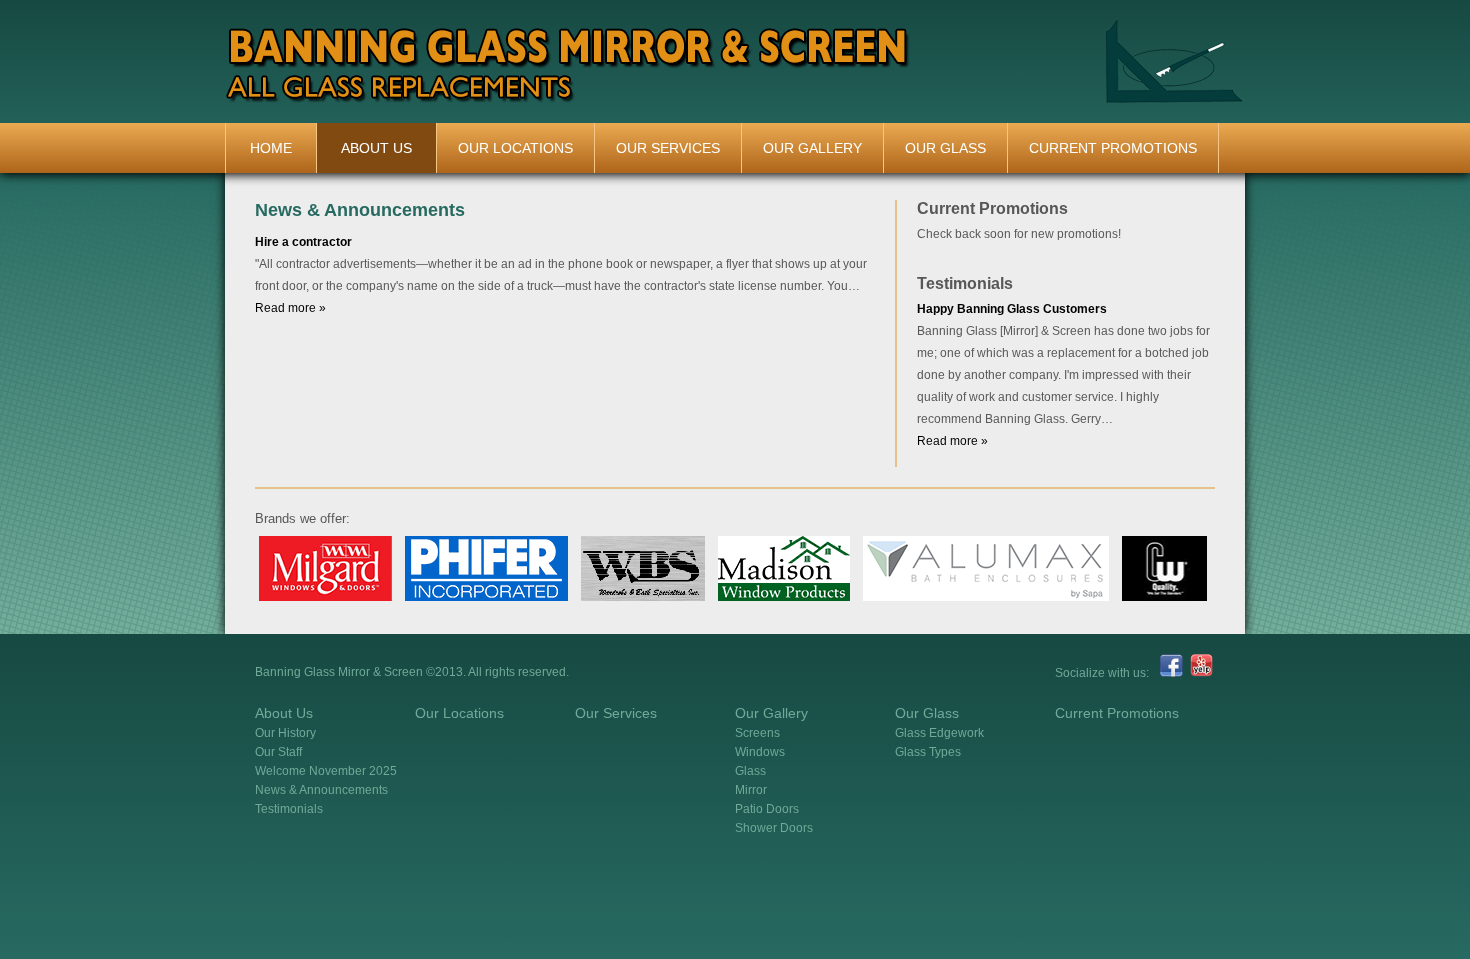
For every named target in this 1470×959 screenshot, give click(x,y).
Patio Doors (767, 809)
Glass (750, 771)
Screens (757, 733)
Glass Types (928, 752)
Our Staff (278, 752)
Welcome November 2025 (326, 771)
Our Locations (515, 148)
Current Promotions (1113, 148)
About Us (376, 148)
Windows (760, 752)
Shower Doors (774, 828)
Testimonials (289, 809)
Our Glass (945, 148)
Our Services (668, 148)
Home (271, 148)
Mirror (751, 790)
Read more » (290, 308)
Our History (285, 733)
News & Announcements (321, 790)
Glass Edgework (939, 733)
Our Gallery (812, 148)
